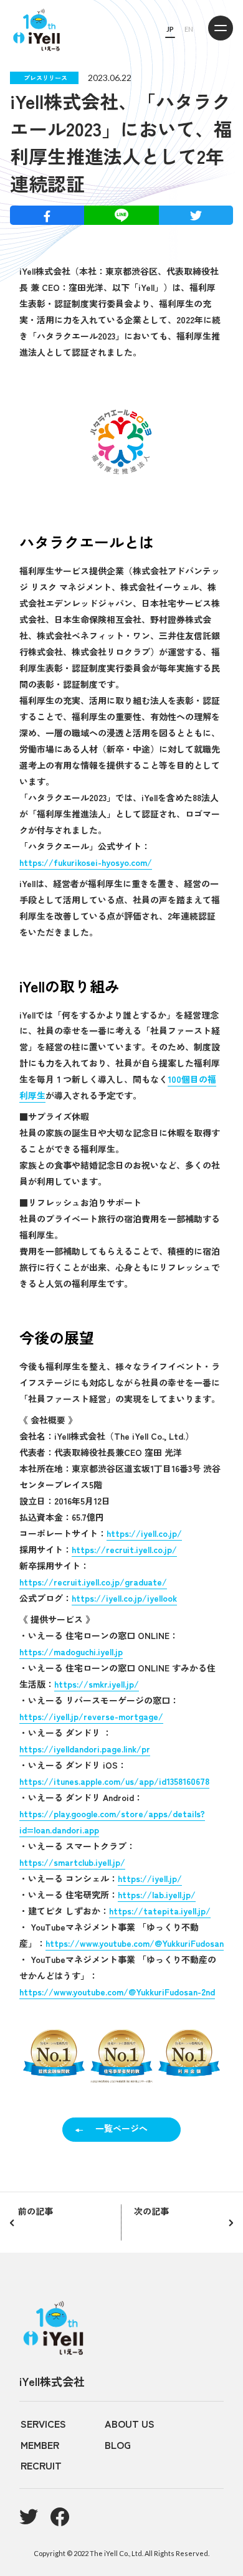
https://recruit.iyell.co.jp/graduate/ (93, 1582)
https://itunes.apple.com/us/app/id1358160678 (114, 1781)
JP (170, 29)
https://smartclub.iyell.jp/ (72, 1862)
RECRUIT (41, 2465)
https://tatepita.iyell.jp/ (160, 1911)
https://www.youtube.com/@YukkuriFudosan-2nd (117, 1992)
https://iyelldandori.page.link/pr (85, 1749)
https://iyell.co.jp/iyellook (124, 1598)
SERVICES (43, 2423)
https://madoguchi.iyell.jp (71, 1652)
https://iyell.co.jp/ (144, 1533)
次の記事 (151, 2211)
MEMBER (40, 2445)
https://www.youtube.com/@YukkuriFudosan (135, 1943)
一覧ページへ (121, 2128)
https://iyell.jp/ (150, 1878)
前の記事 (36, 2211)
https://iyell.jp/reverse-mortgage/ (91, 1716)
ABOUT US (130, 2423)
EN (189, 29)
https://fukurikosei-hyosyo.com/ (86, 862)
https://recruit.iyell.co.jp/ (124, 1549)
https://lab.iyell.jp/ (157, 1894)
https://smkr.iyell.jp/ (97, 1684)
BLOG (118, 2445)
